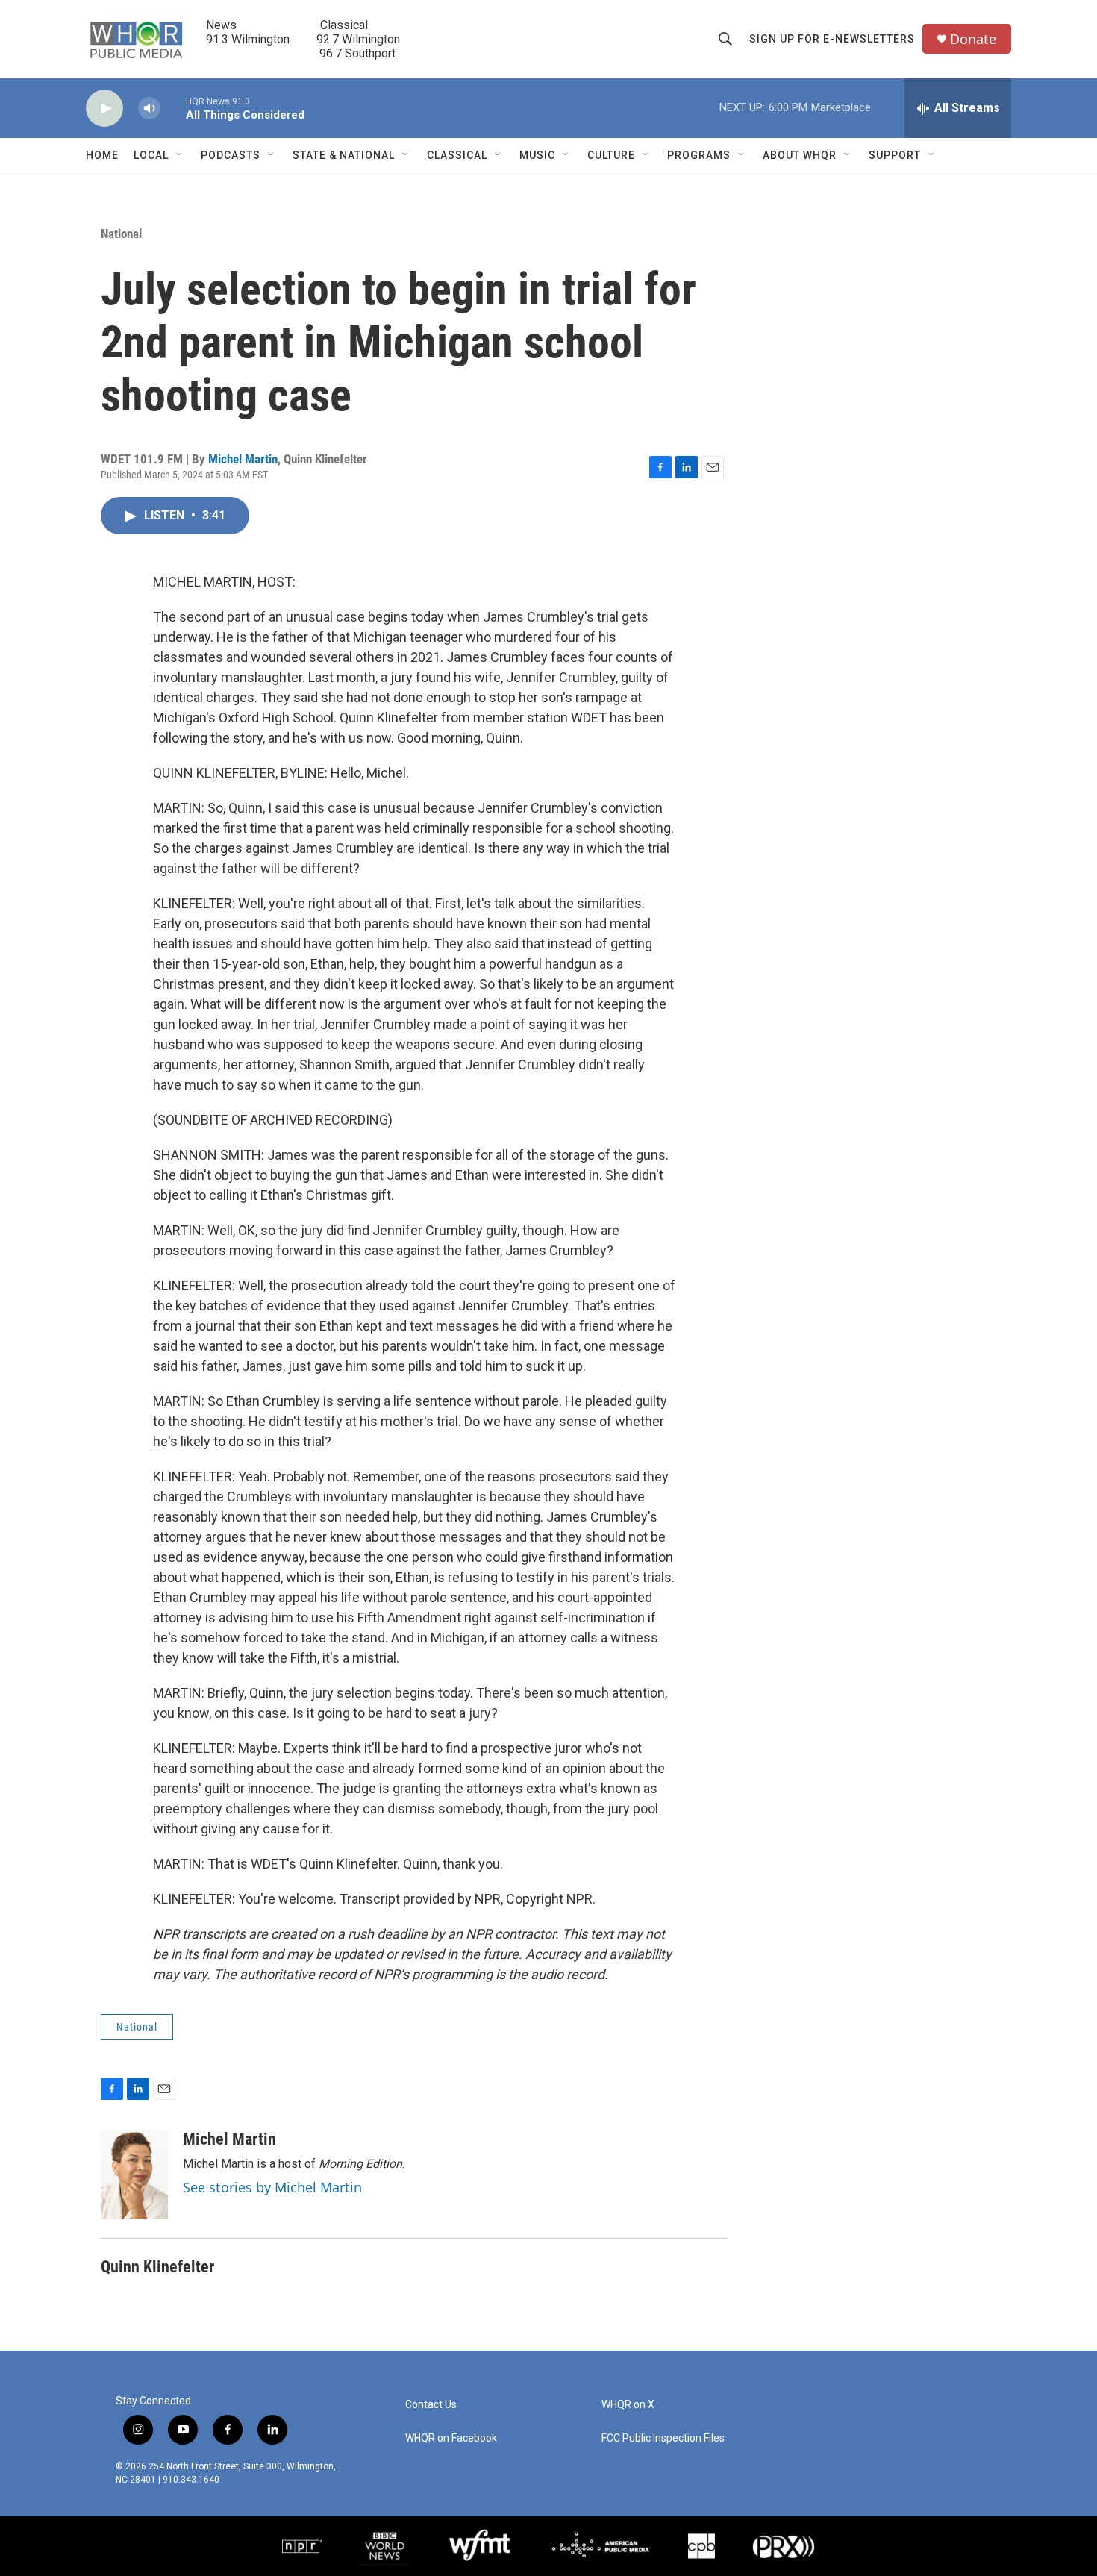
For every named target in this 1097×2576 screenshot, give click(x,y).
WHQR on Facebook (451, 2438)
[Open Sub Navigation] (180, 155)
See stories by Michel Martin (272, 2187)
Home (102, 155)
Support (895, 155)
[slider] (173, 108)
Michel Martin (243, 459)
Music (537, 155)
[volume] (149, 109)
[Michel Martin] (134, 2175)
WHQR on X (628, 2405)
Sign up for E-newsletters (832, 39)
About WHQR (800, 155)
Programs (699, 155)
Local (151, 155)
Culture (611, 155)
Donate (973, 39)
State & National (344, 155)
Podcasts (231, 155)
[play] (104, 109)
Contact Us (431, 2405)
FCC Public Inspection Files (663, 2438)
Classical (457, 155)
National (121, 234)
